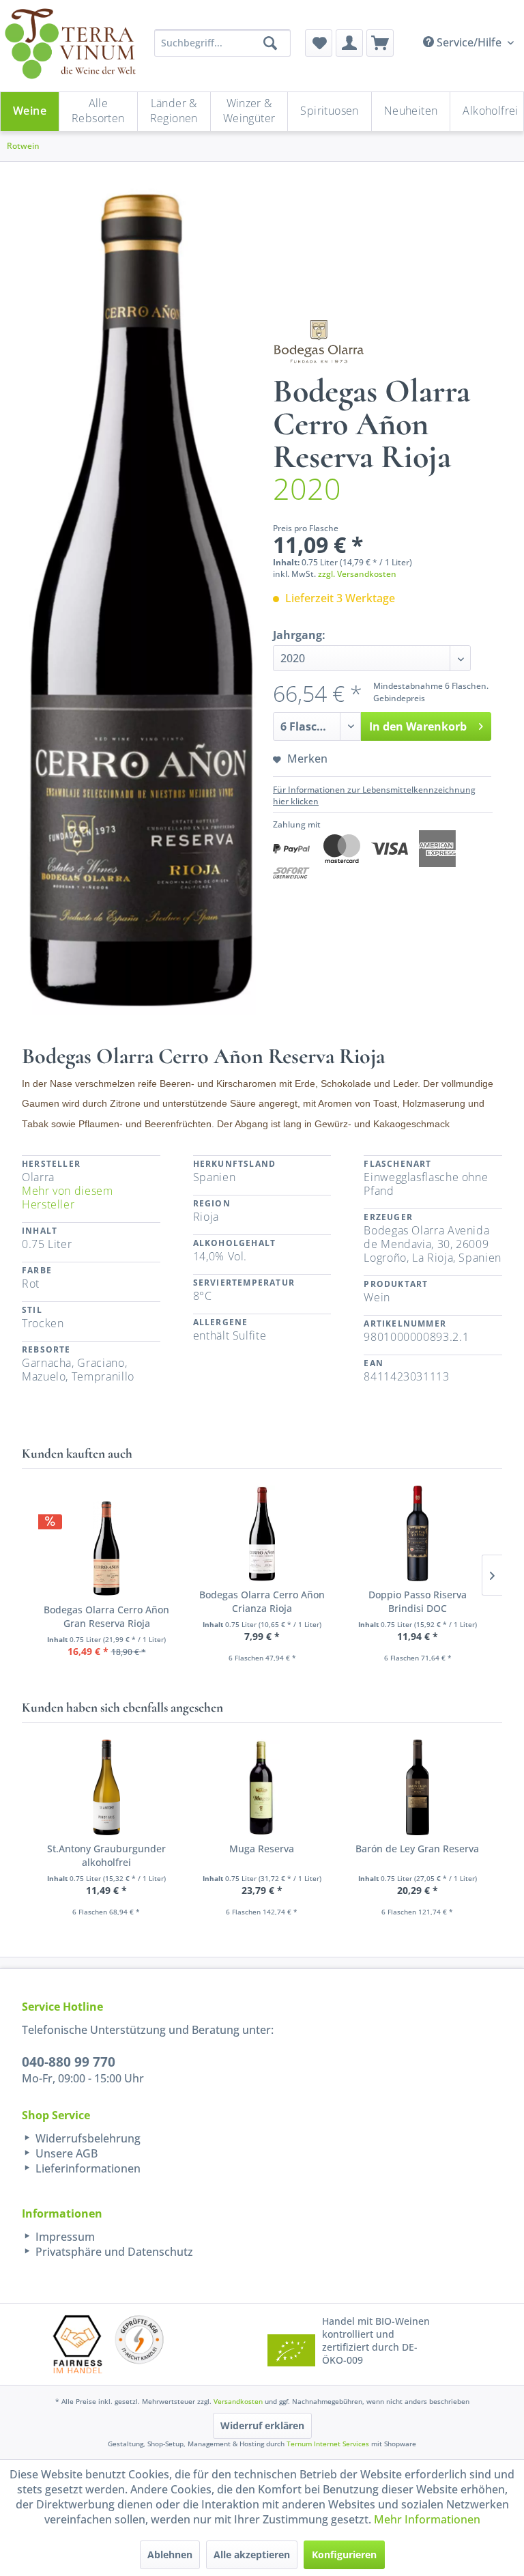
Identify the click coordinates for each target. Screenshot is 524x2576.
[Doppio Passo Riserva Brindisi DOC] (418, 1533)
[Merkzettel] (319, 43)
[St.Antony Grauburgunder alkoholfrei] (106, 1787)
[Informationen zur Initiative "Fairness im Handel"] (78, 2344)
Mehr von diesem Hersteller (68, 1198)
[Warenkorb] (380, 43)
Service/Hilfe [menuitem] (469, 42)
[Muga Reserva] (262, 1787)
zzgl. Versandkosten (357, 574)
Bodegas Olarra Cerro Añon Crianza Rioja (262, 1601)
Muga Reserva (262, 1849)
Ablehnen (170, 2554)
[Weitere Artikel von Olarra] (319, 341)
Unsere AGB (65, 2153)
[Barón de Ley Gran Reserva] (418, 1787)
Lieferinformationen (87, 2168)
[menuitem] (319, 43)
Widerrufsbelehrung (87, 2138)
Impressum (64, 2237)
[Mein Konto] (349, 43)
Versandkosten (238, 2401)
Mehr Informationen (427, 2519)
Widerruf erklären (262, 2425)
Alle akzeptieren (252, 2554)
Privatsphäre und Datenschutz (113, 2252)
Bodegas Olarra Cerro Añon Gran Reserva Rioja (106, 1616)
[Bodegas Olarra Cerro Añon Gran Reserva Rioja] (106, 1548)
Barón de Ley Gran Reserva (417, 1849)
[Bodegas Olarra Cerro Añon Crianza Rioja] (262, 1533)
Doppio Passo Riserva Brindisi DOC (418, 1601)
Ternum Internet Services (328, 2444)
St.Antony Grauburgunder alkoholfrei (106, 1855)
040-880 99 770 (69, 2062)
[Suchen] (270, 43)
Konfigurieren (344, 2554)
